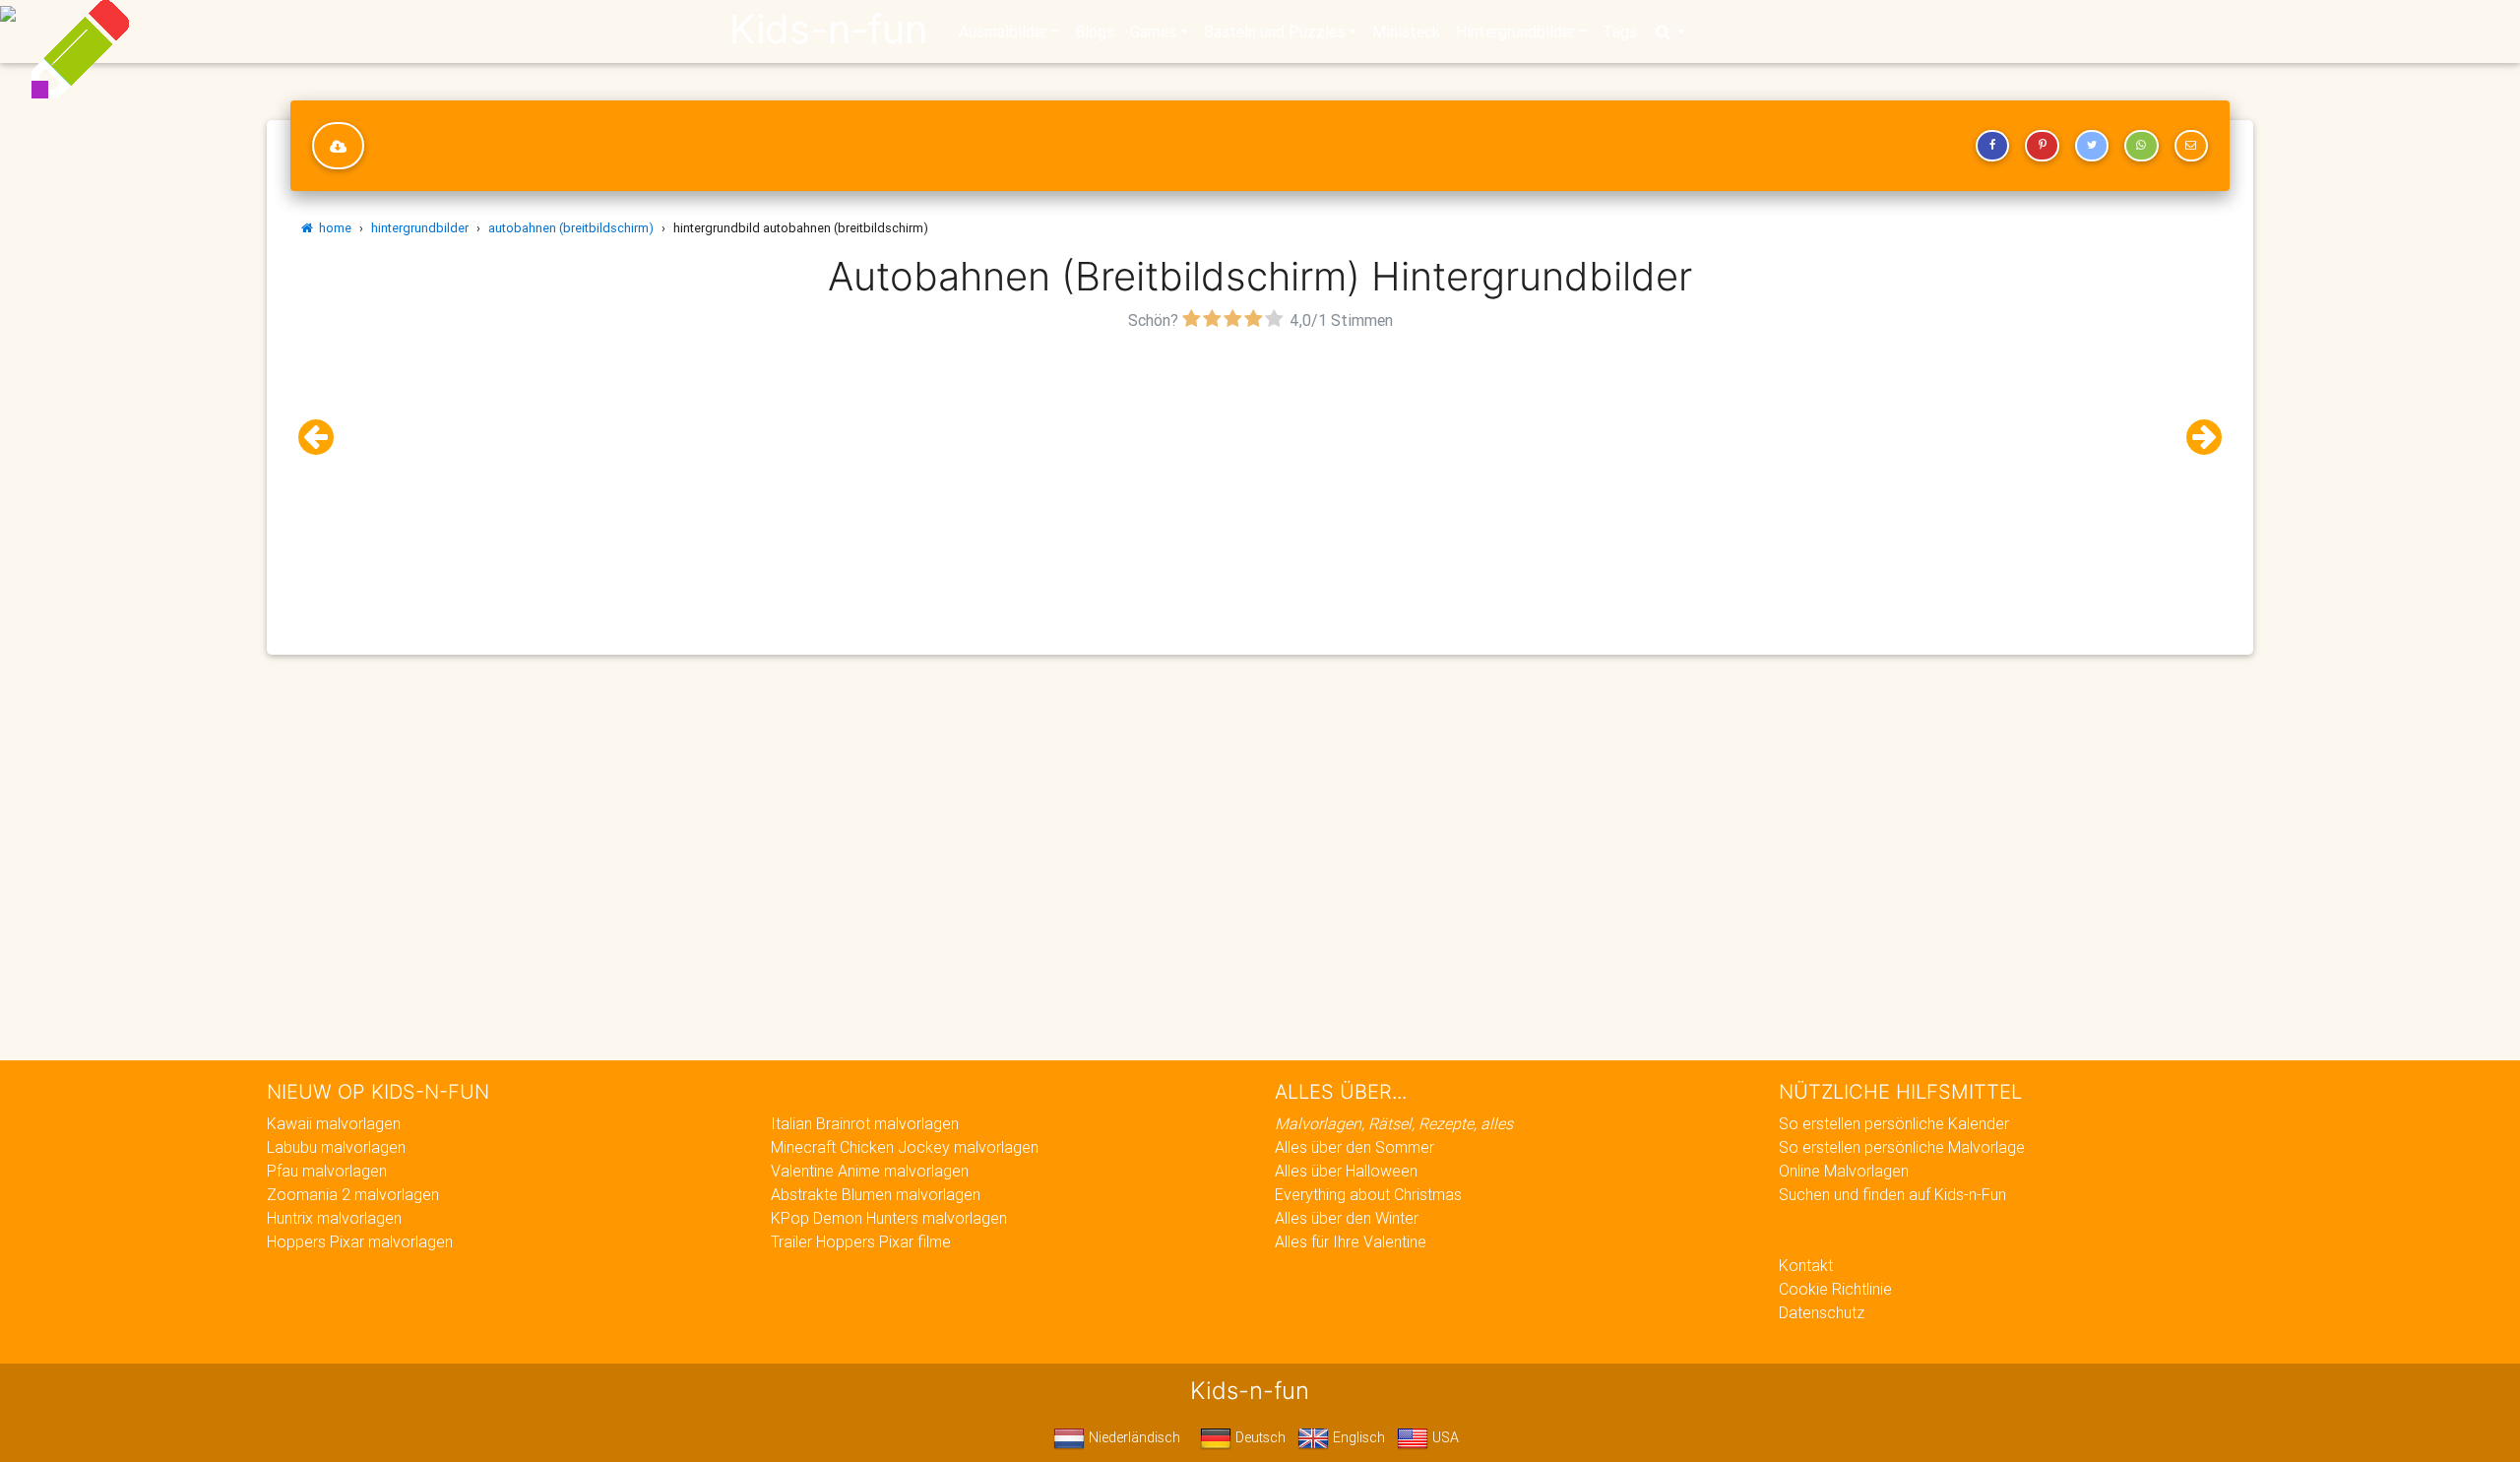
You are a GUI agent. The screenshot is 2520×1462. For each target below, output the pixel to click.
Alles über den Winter (1347, 1218)
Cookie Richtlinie (1835, 1289)
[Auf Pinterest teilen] (2042, 146)
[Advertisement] (1260, 474)
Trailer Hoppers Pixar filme (861, 1241)
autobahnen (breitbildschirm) (571, 228)
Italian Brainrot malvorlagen (865, 1123)
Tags (1620, 32)
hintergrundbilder (420, 228)
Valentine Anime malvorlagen (870, 1171)
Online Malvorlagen (1844, 1171)
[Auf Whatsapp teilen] (2141, 146)
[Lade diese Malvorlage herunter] (338, 146)
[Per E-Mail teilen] (2191, 146)
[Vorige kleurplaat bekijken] (324, 438)
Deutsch (1259, 1437)
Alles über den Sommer (1354, 1147)
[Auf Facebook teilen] (1992, 146)
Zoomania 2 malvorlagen (353, 1194)
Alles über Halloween (1346, 1171)
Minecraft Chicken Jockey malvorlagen (905, 1147)
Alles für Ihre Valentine (1351, 1241)
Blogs (1095, 32)
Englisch (1357, 1437)
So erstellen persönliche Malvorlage (1902, 1147)
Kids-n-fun (828, 30)
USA (1444, 1437)
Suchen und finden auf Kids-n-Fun (1892, 1194)
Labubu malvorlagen (336, 1147)
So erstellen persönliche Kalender (1894, 1123)
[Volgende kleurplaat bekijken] (2196, 438)
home (332, 228)
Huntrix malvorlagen (334, 1218)
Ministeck (1406, 32)
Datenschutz (1822, 1312)
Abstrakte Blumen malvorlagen (876, 1194)
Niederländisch (1133, 1437)
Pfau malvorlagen (327, 1171)
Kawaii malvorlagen (334, 1123)
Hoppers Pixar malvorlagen (360, 1241)
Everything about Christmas (1368, 1194)
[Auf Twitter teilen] (2092, 146)
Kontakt (1806, 1265)
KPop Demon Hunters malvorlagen (889, 1218)
